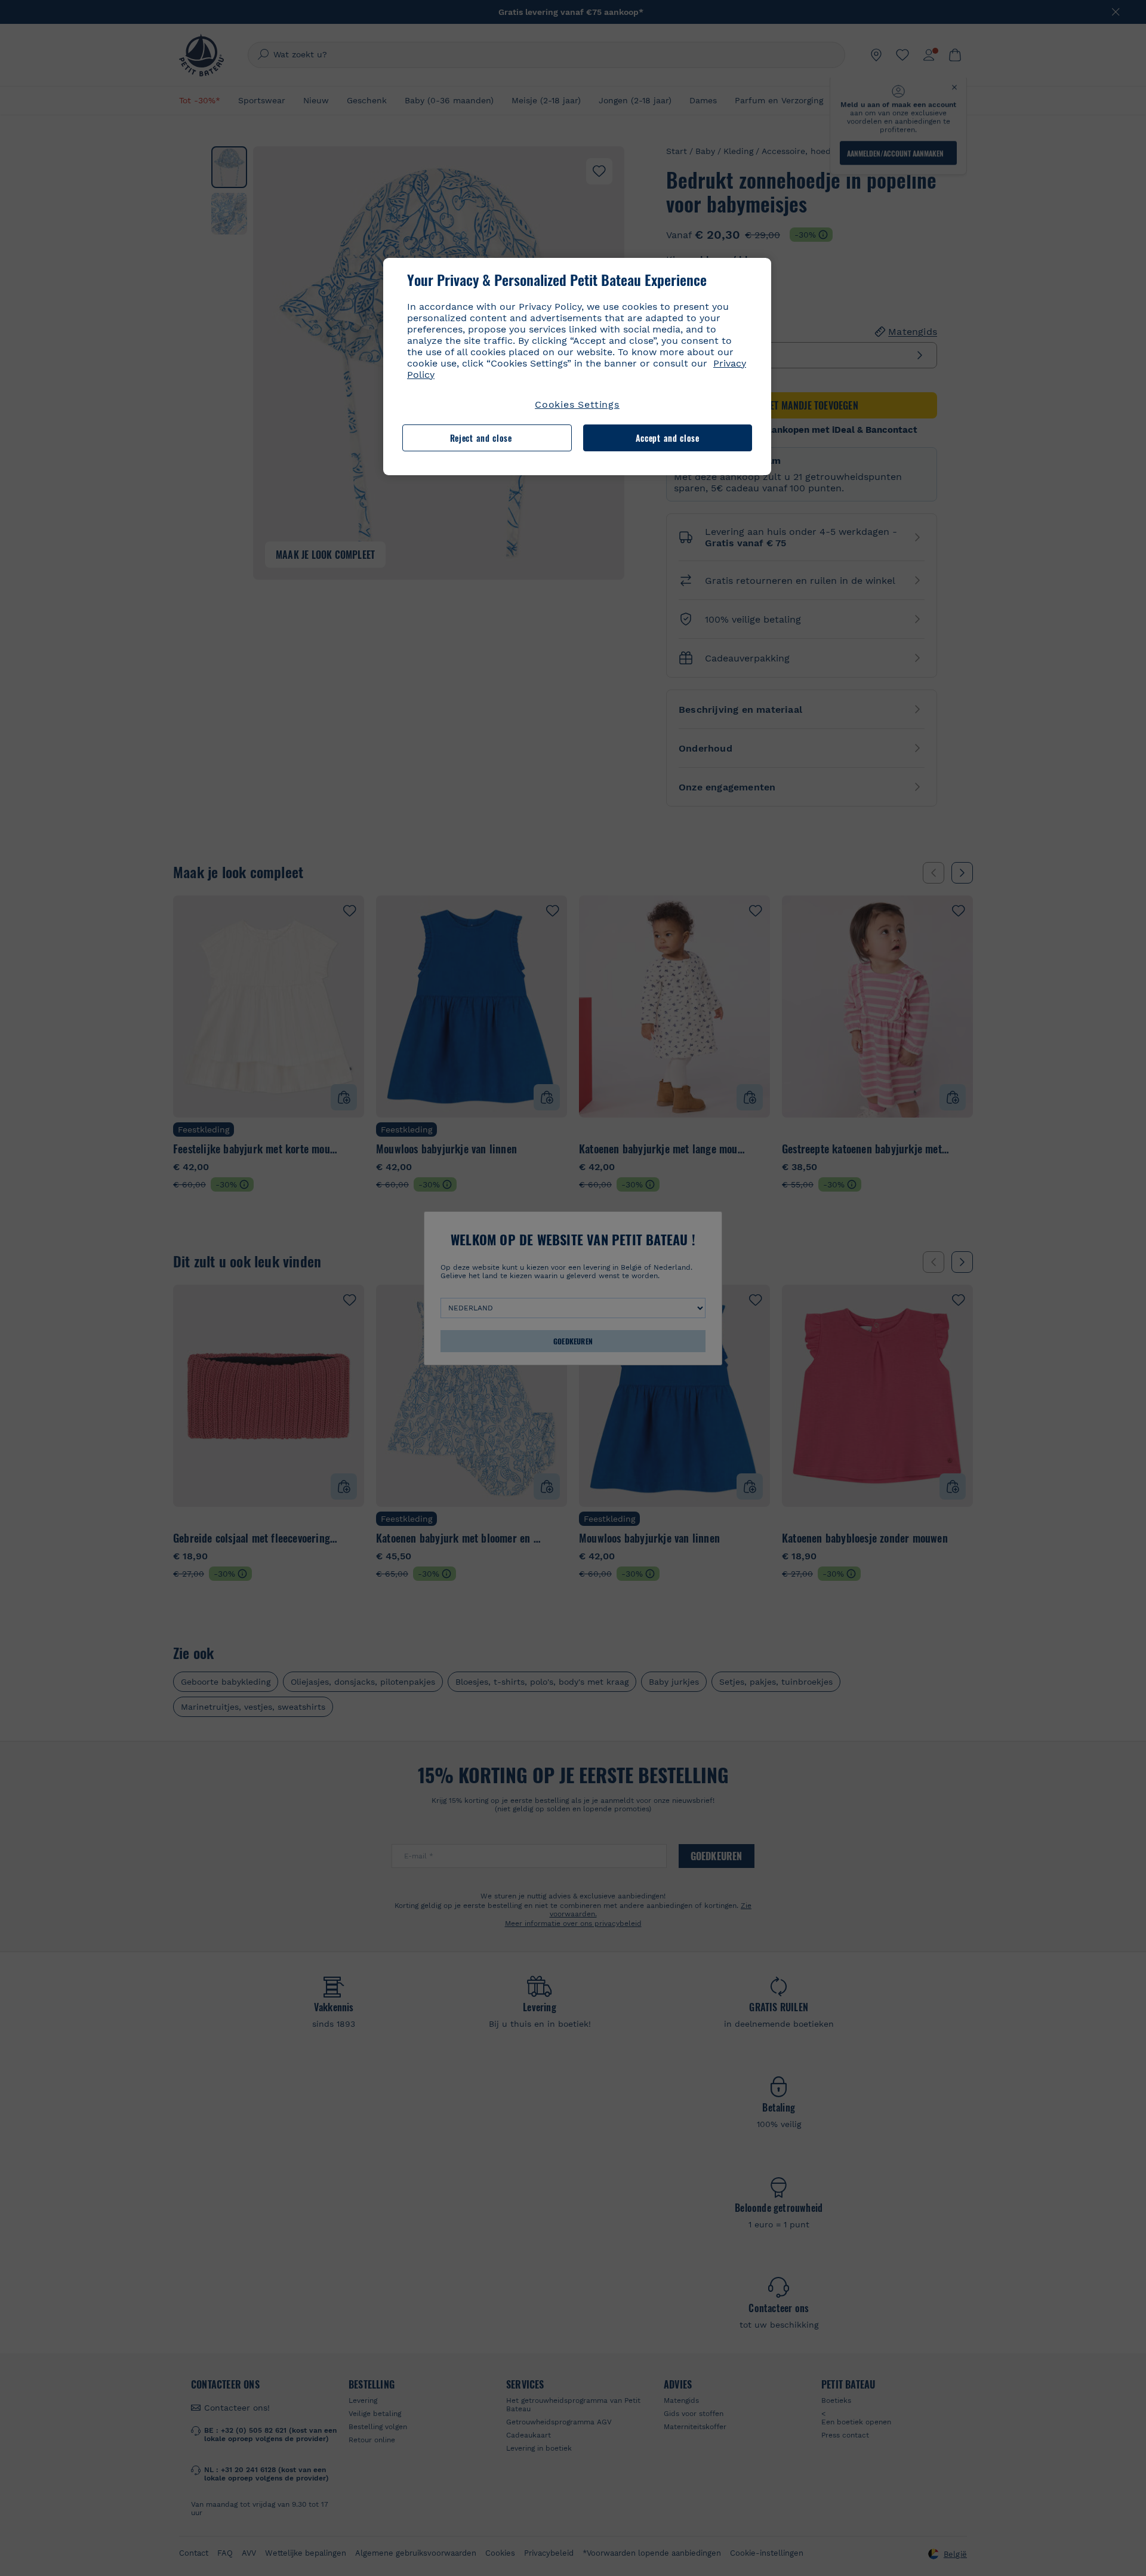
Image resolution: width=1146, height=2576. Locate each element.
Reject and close (481, 438)
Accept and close (668, 438)
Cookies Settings (577, 404)
